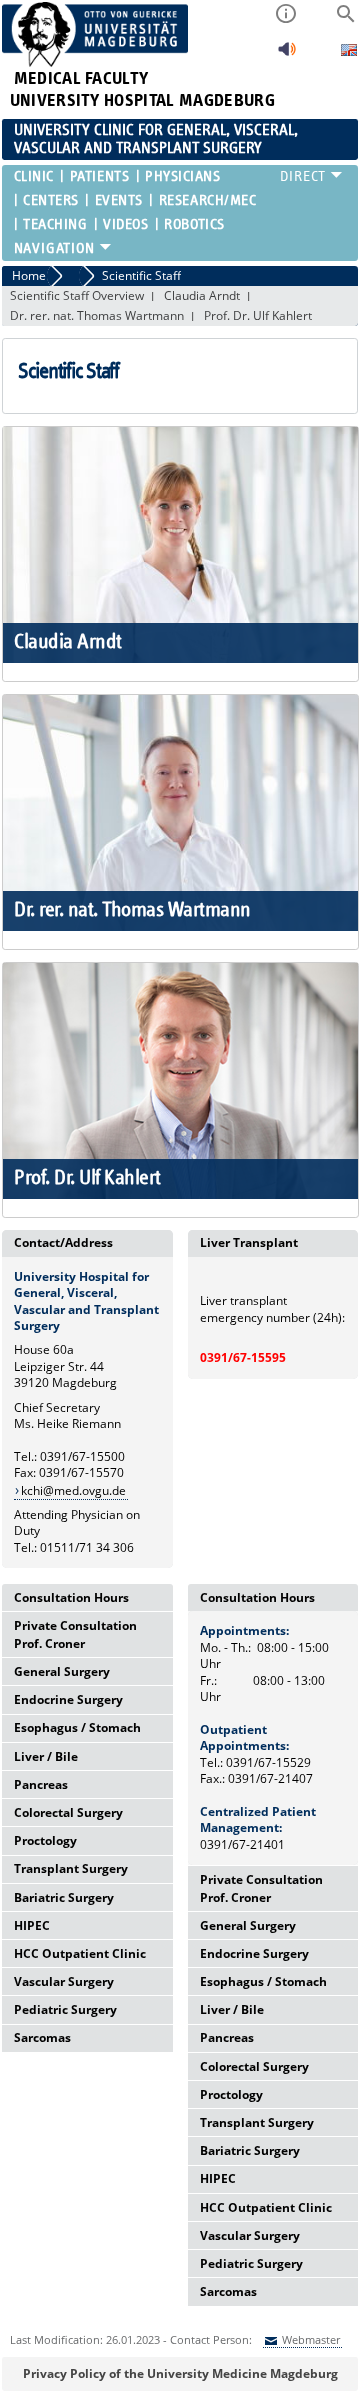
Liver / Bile (46, 1756)
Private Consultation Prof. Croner (75, 1634)
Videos (125, 224)
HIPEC (32, 1925)
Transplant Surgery (71, 1868)
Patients (99, 176)
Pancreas (41, 1784)
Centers (51, 200)
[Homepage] (95, 62)
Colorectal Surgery (68, 1812)
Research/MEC (207, 200)
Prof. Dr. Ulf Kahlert (258, 315)
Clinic (34, 176)
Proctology (45, 1840)
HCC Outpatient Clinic (80, 1953)
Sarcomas (42, 2037)
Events (119, 200)
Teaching (55, 224)
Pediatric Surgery (65, 2009)
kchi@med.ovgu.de (73, 1490)
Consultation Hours (71, 1597)
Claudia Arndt (202, 295)
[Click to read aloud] (287, 54)
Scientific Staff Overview (77, 295)
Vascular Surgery (64, 1981)
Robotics (194, 224)
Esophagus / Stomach (77, 1727)
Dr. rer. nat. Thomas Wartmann (97, 315)
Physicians (183, 176)
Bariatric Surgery (64, 1897)
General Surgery (62, 1671)
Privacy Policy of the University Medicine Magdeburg (180, 2373)
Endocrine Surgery (68, 1699)
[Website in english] (349, 52)
